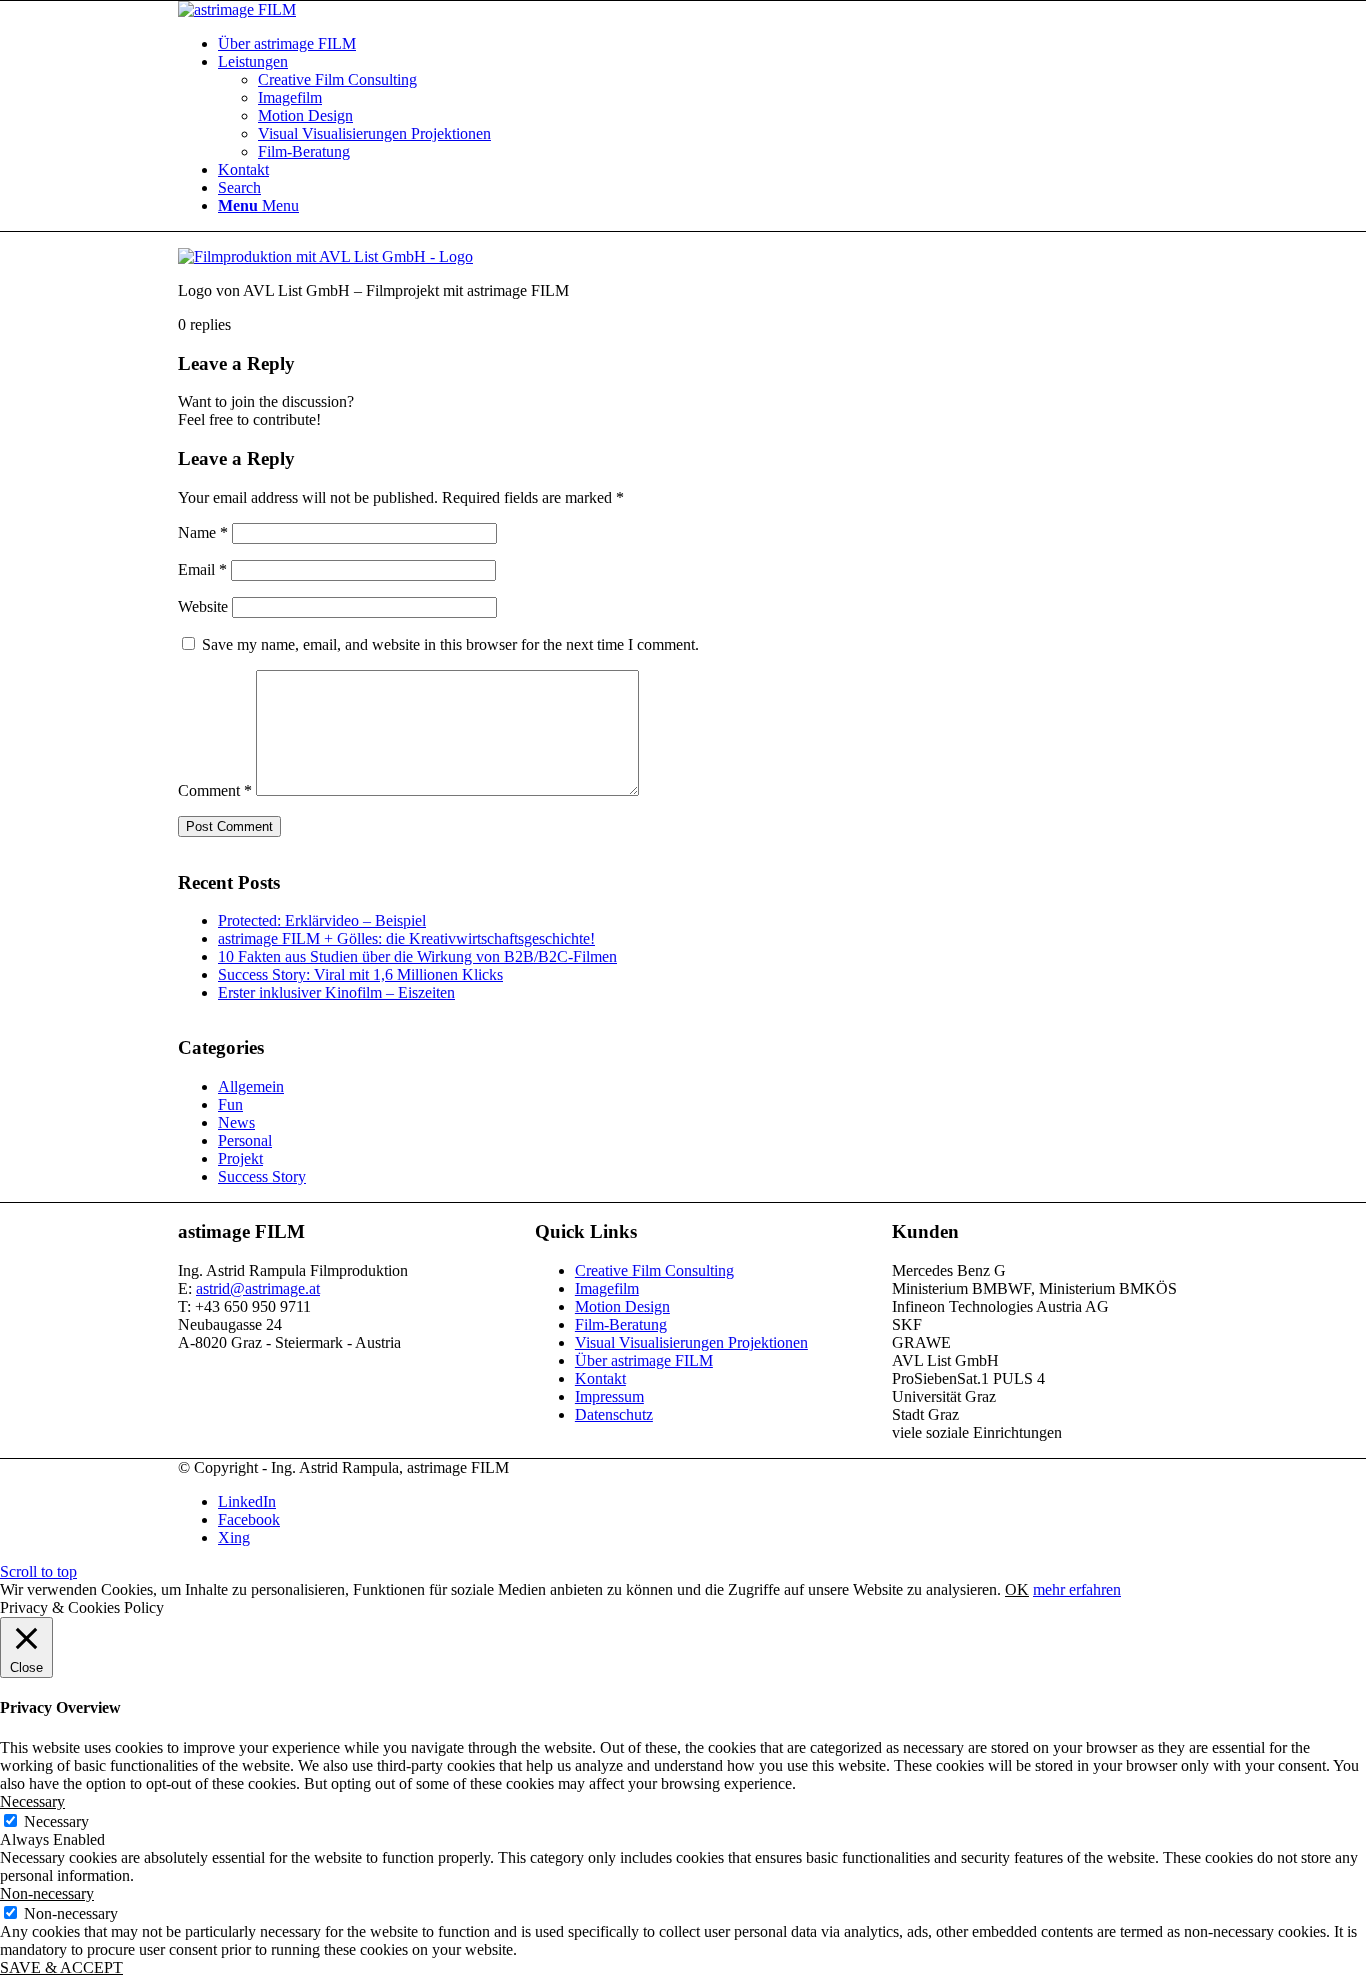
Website (203, 606)
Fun (230, 1104)
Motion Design (622, 1306)
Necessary (56, 1821)
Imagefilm (607, 1288)
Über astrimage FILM (644, 1360)
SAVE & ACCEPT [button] (61, 1967)
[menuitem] (703, 44)
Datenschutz (614, 1414)
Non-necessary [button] (47, 1893)
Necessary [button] (32, 1801)
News (236, 1122)
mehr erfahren (1077, 1589)
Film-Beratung (621, 1324)
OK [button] (1017, 1589)
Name (203, 532)
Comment (215, 790)
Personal (245, 1140)
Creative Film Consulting (654, 1270)
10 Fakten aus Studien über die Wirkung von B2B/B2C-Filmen (417, 956)
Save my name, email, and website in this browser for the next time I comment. (450, 644)
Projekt (240, 1158)
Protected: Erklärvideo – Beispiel (322, 920)
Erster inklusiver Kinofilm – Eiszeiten (336, 992)
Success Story (262, 1176)
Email (202, 569)
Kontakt (600, 1378)
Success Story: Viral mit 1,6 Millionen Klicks (360, 974)
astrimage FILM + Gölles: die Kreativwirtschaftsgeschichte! (406, 938)
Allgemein (251, 1086)
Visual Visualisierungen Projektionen (691, 1342)
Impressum (609, 1396)
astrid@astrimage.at (258, 1288)
